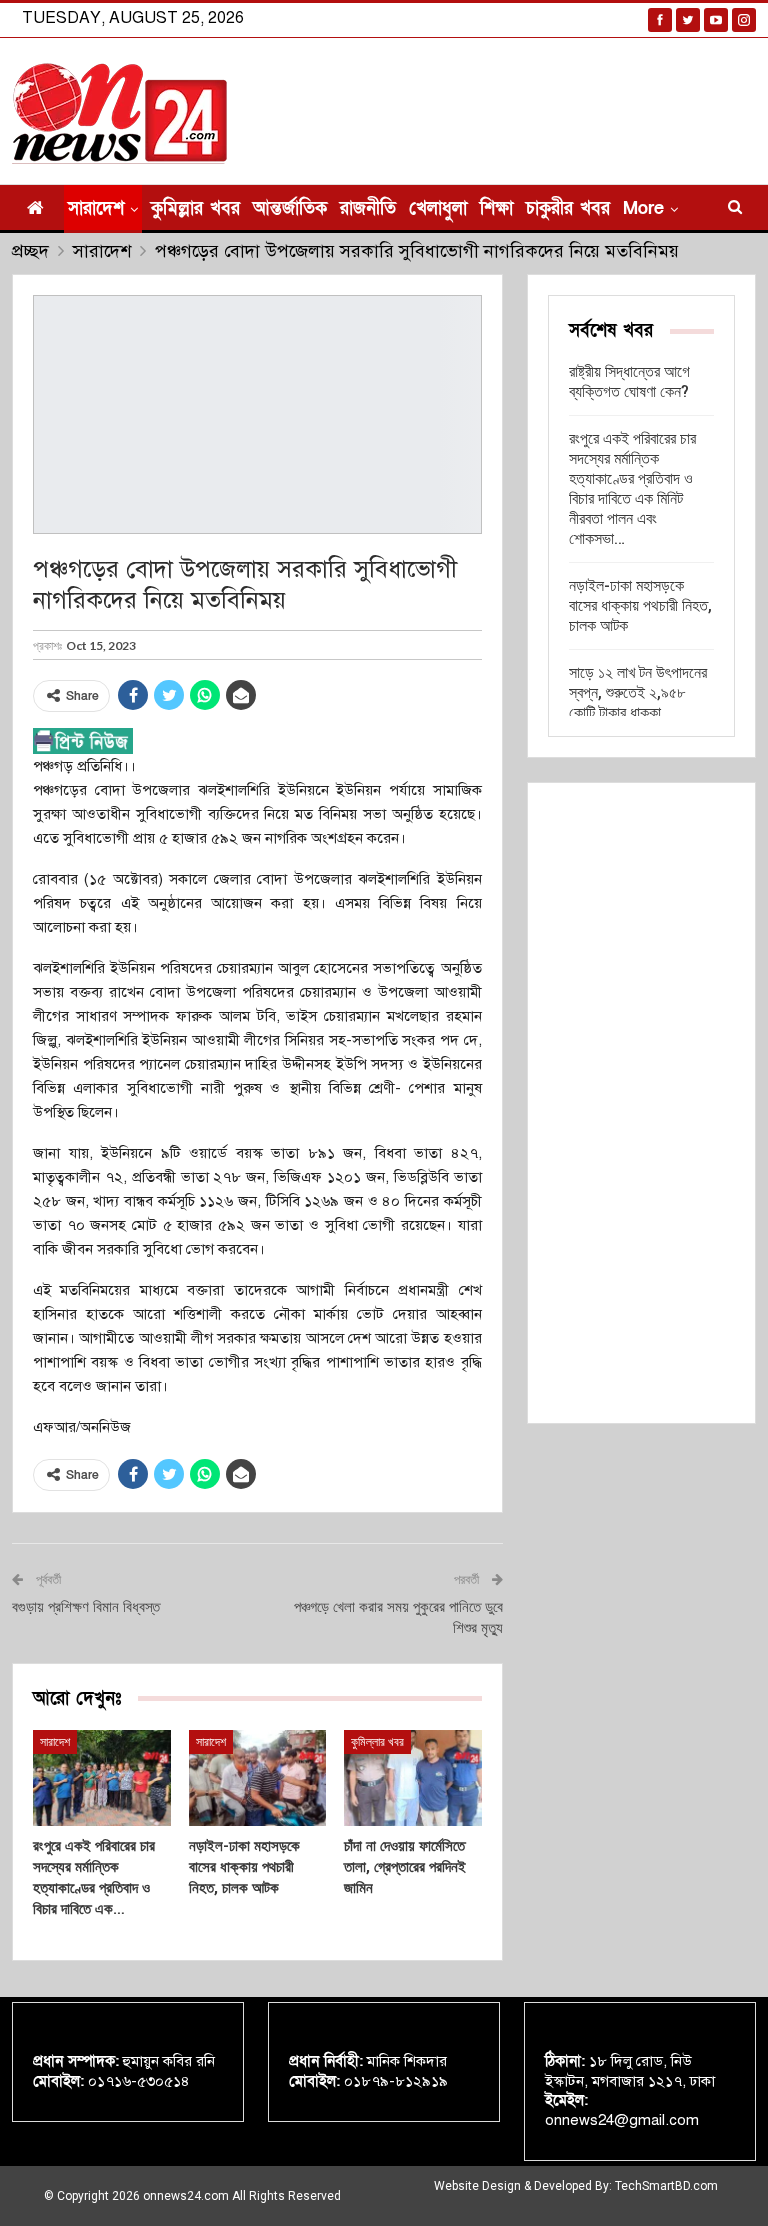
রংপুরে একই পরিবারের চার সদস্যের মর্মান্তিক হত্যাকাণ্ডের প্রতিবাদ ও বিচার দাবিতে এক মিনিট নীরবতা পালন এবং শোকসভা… (632, 488)
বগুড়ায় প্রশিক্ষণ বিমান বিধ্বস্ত (86, 1607)
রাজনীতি (368, 208)
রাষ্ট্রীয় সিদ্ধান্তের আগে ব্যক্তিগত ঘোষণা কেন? (629, 381)
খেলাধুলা (438, 208)
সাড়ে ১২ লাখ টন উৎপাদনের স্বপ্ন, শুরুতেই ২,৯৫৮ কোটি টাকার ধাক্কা (638, 692)
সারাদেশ (96, 208)
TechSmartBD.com (666, 2186)
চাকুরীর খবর (568, 208)
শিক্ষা (496, 208)
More (643, 208)
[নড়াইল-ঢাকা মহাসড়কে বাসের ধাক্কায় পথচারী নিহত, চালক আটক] (258, 1778)
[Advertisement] (641, 1103)
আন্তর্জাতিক (290, 208)
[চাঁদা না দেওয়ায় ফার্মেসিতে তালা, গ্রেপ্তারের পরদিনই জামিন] (413, 1778)
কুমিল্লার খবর (195, 208)
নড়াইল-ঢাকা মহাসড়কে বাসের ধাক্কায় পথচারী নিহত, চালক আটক (640, 605)
